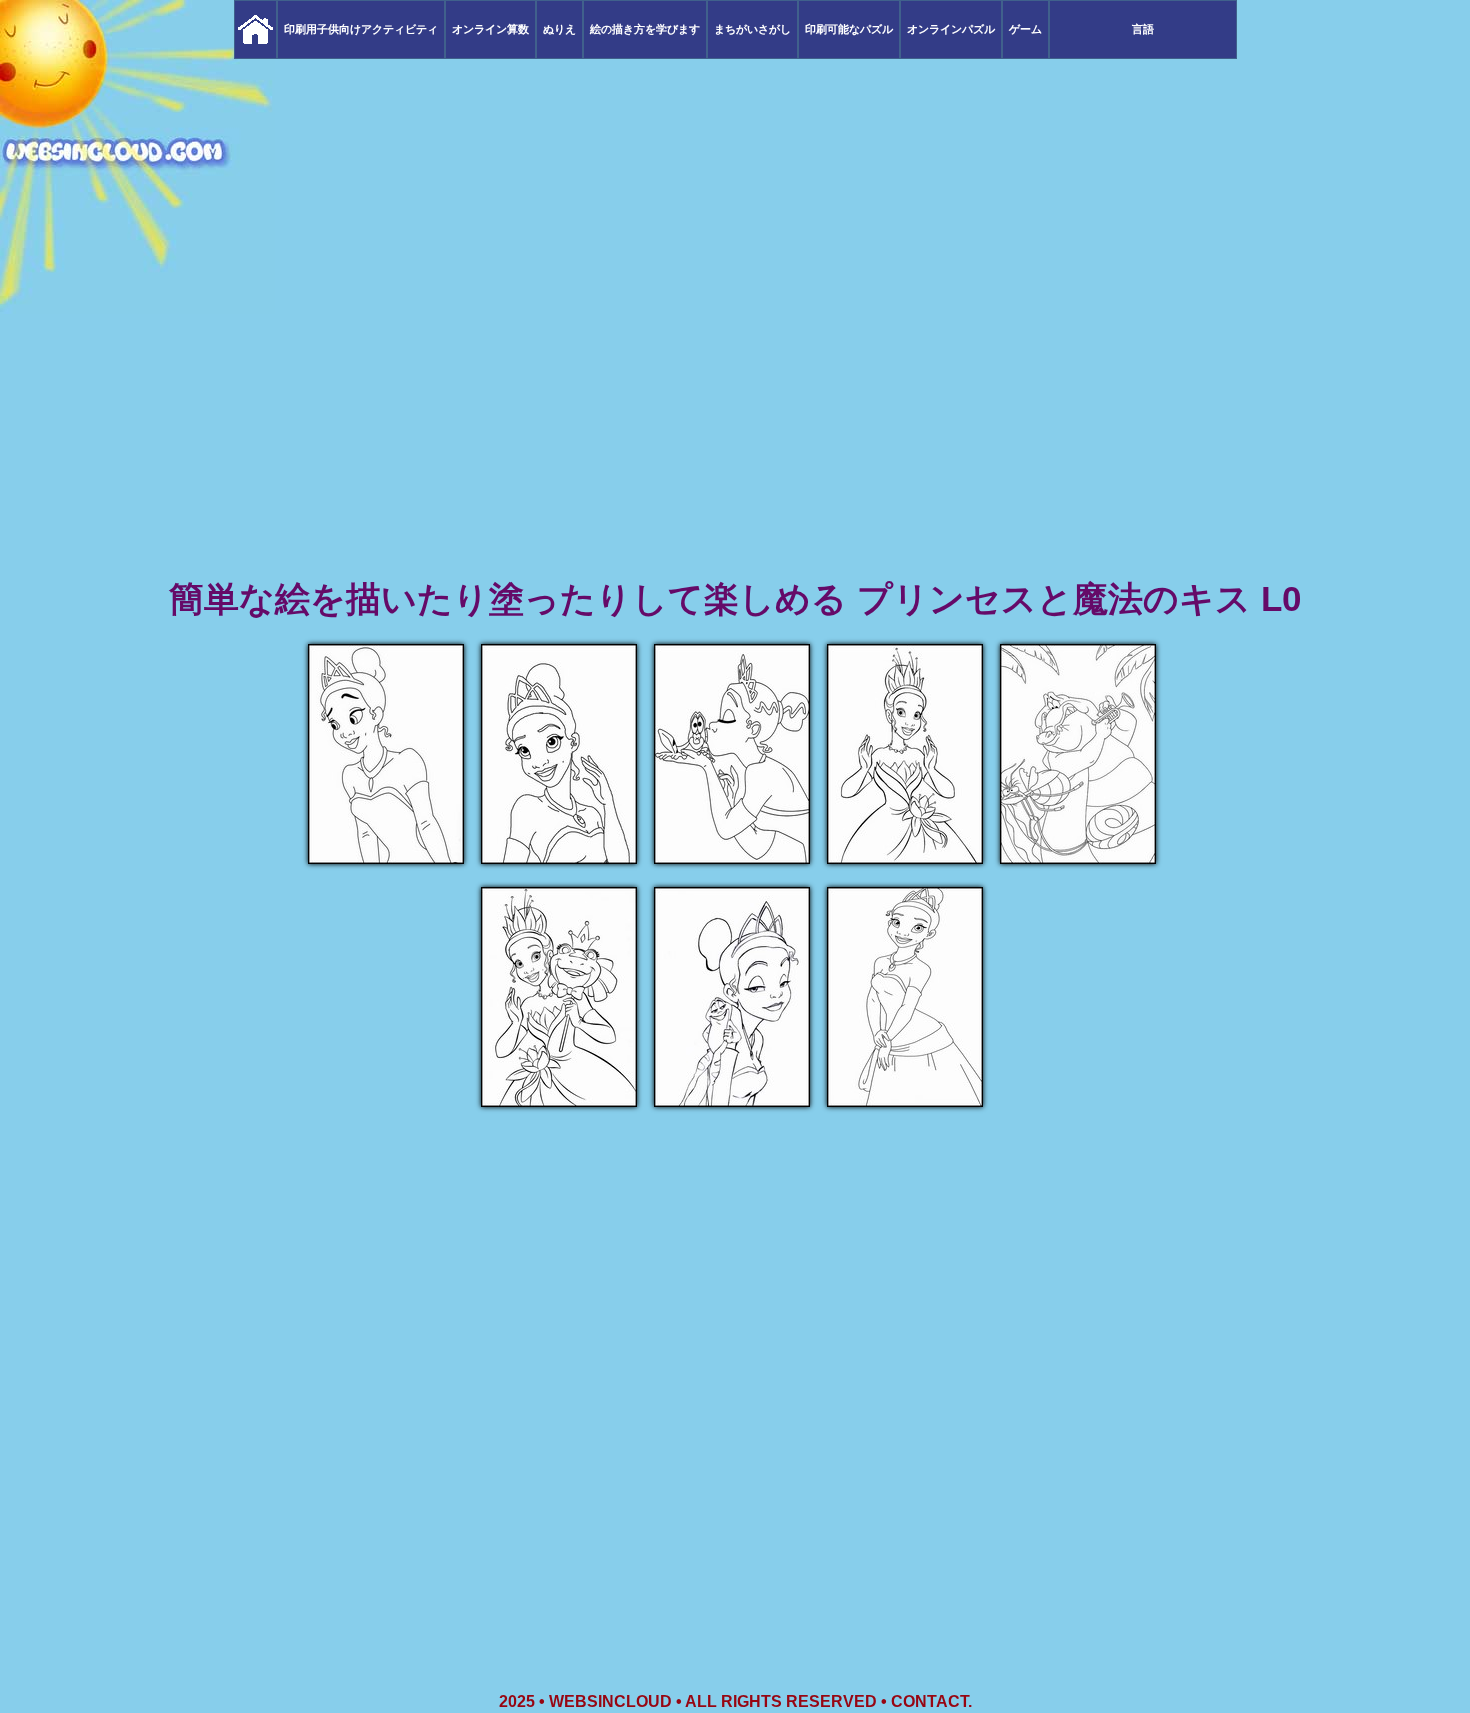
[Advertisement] (735, 420)
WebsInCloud (610, 1701)
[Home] (255, 29)
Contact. (931, 1701)
